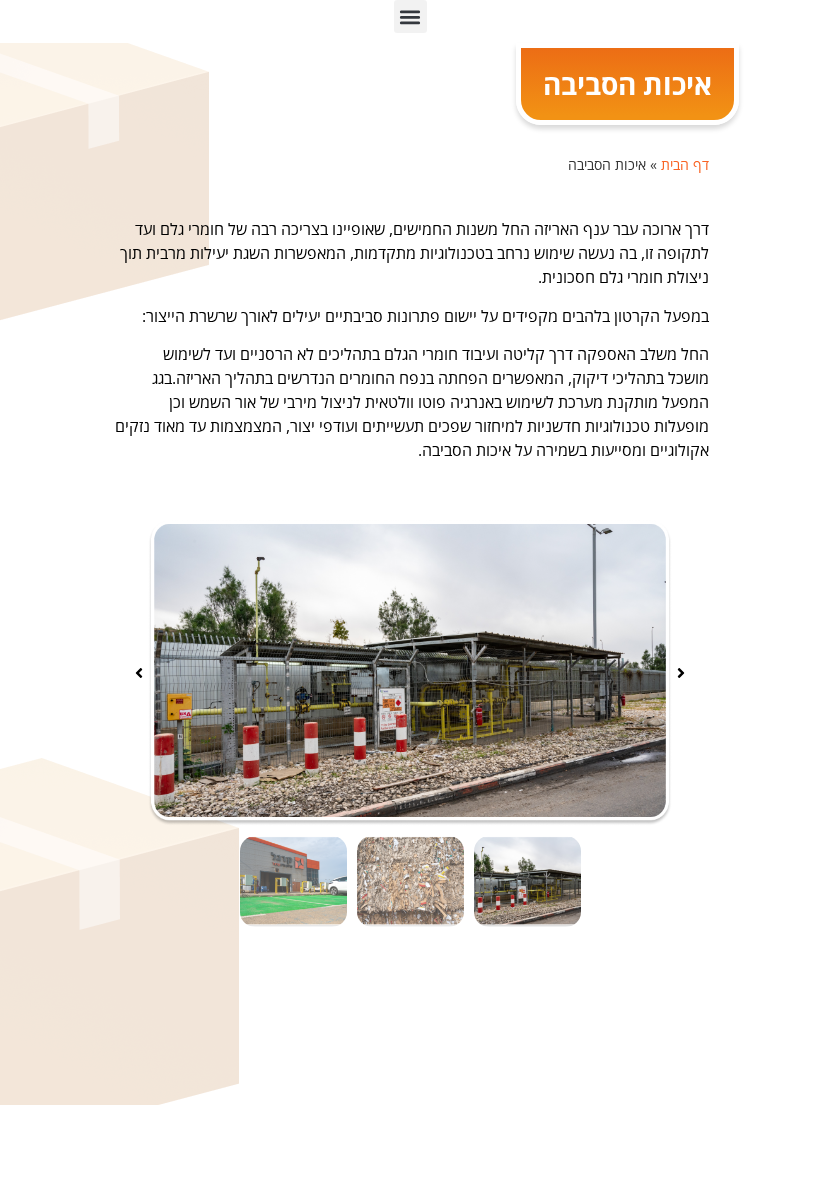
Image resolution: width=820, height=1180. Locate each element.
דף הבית (685, 164)
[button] (410, 16)
